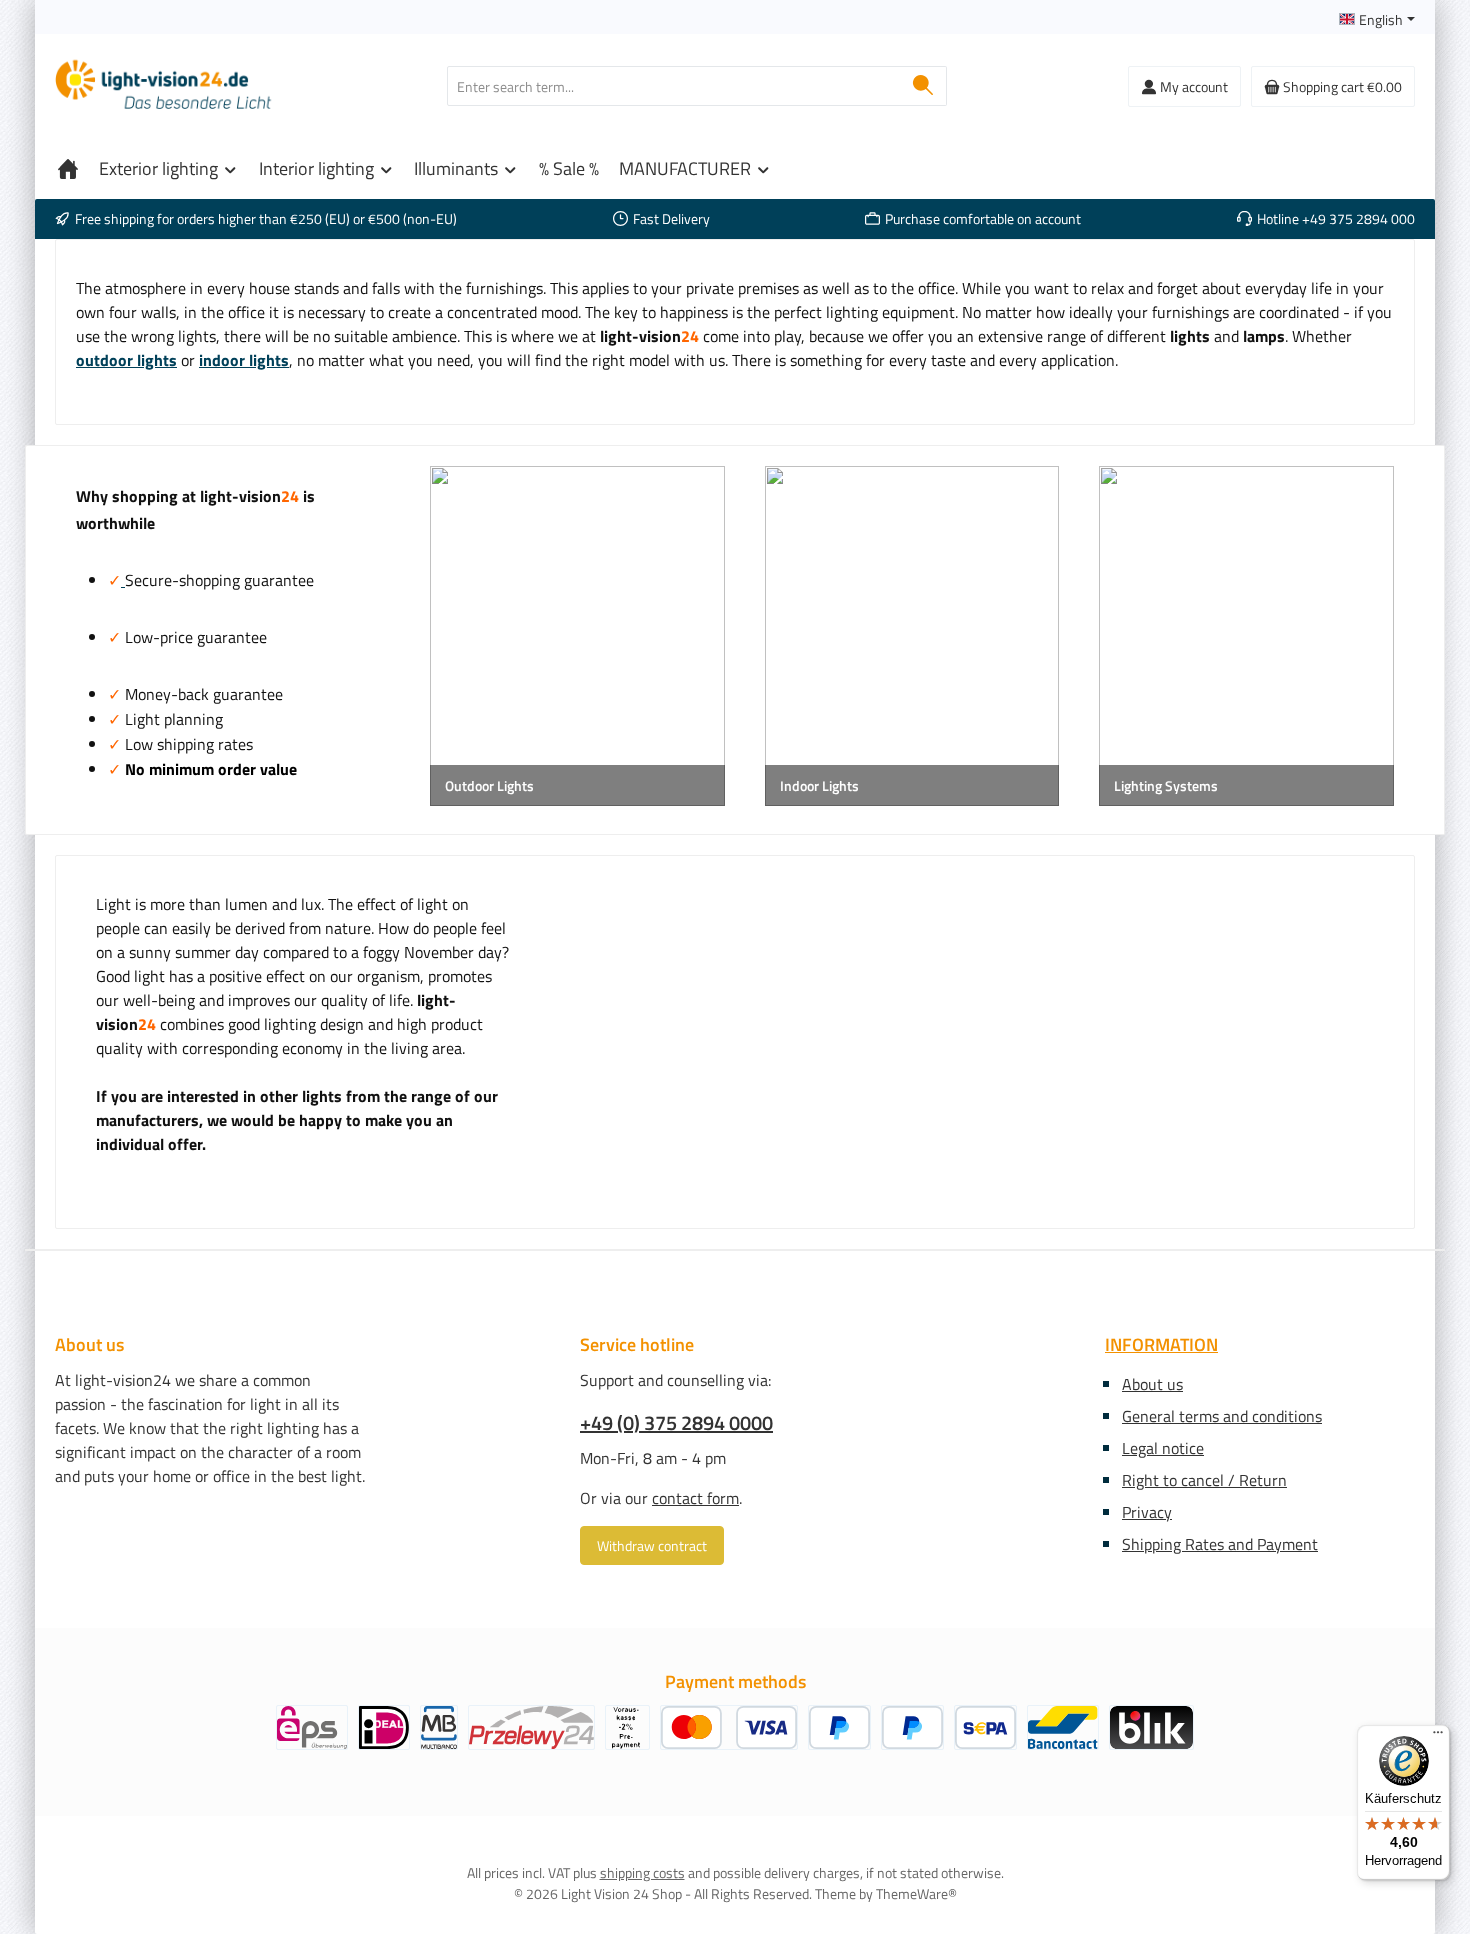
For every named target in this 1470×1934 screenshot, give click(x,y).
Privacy (1147, 1512)
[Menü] (1438, 1737)
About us (1152, 1384)
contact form (695, 1498)
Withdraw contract (652, 1545)
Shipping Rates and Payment (1220, 1544)
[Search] (923, 86)
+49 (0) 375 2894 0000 (676, 1423)
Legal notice (1163, 1448)
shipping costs (642, 1872)
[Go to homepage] (165, 86)
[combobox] (674, 86)
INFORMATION (1161, 1344)
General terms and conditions (1222, 1416)
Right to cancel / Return (1204, 1480)
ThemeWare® (916, 1893)
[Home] (68, 169)
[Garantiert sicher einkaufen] (123, 580)
